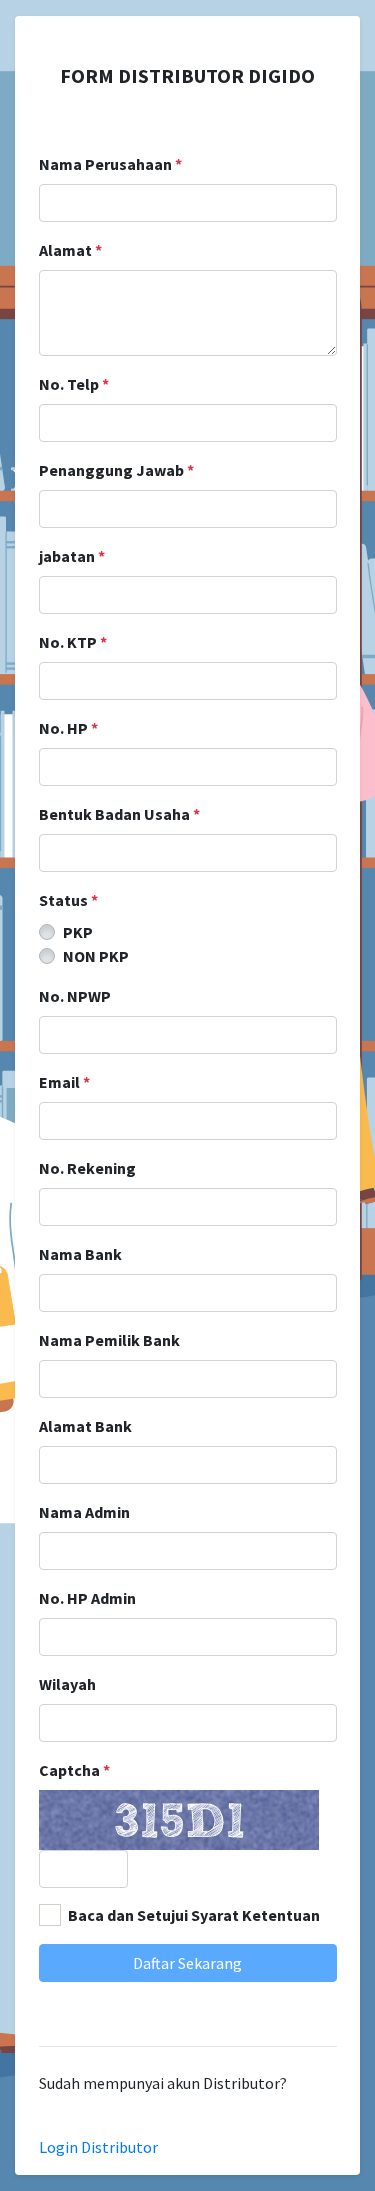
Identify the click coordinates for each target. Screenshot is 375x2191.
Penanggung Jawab (116, 470)
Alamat (70, 250)
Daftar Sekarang (187, 1963)
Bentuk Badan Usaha (119, 814)
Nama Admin (84, 1512)
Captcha (74, 1770)
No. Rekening (87, 1168)
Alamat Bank (85, 1426)
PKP (78, 932)
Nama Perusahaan (110, 164)
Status (68, 900)
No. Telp (74, 384)
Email (64, 1082)
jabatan (72, 556)
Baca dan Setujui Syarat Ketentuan (194, 1915)
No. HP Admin (87, 1598)
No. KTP (73, 642)
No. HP (68, 728)
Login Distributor (98, 2147)
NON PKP (96, 956)
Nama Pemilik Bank (109, 1340)
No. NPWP (75, 996)
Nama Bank (80, 1254)
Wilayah (67, 1684)
